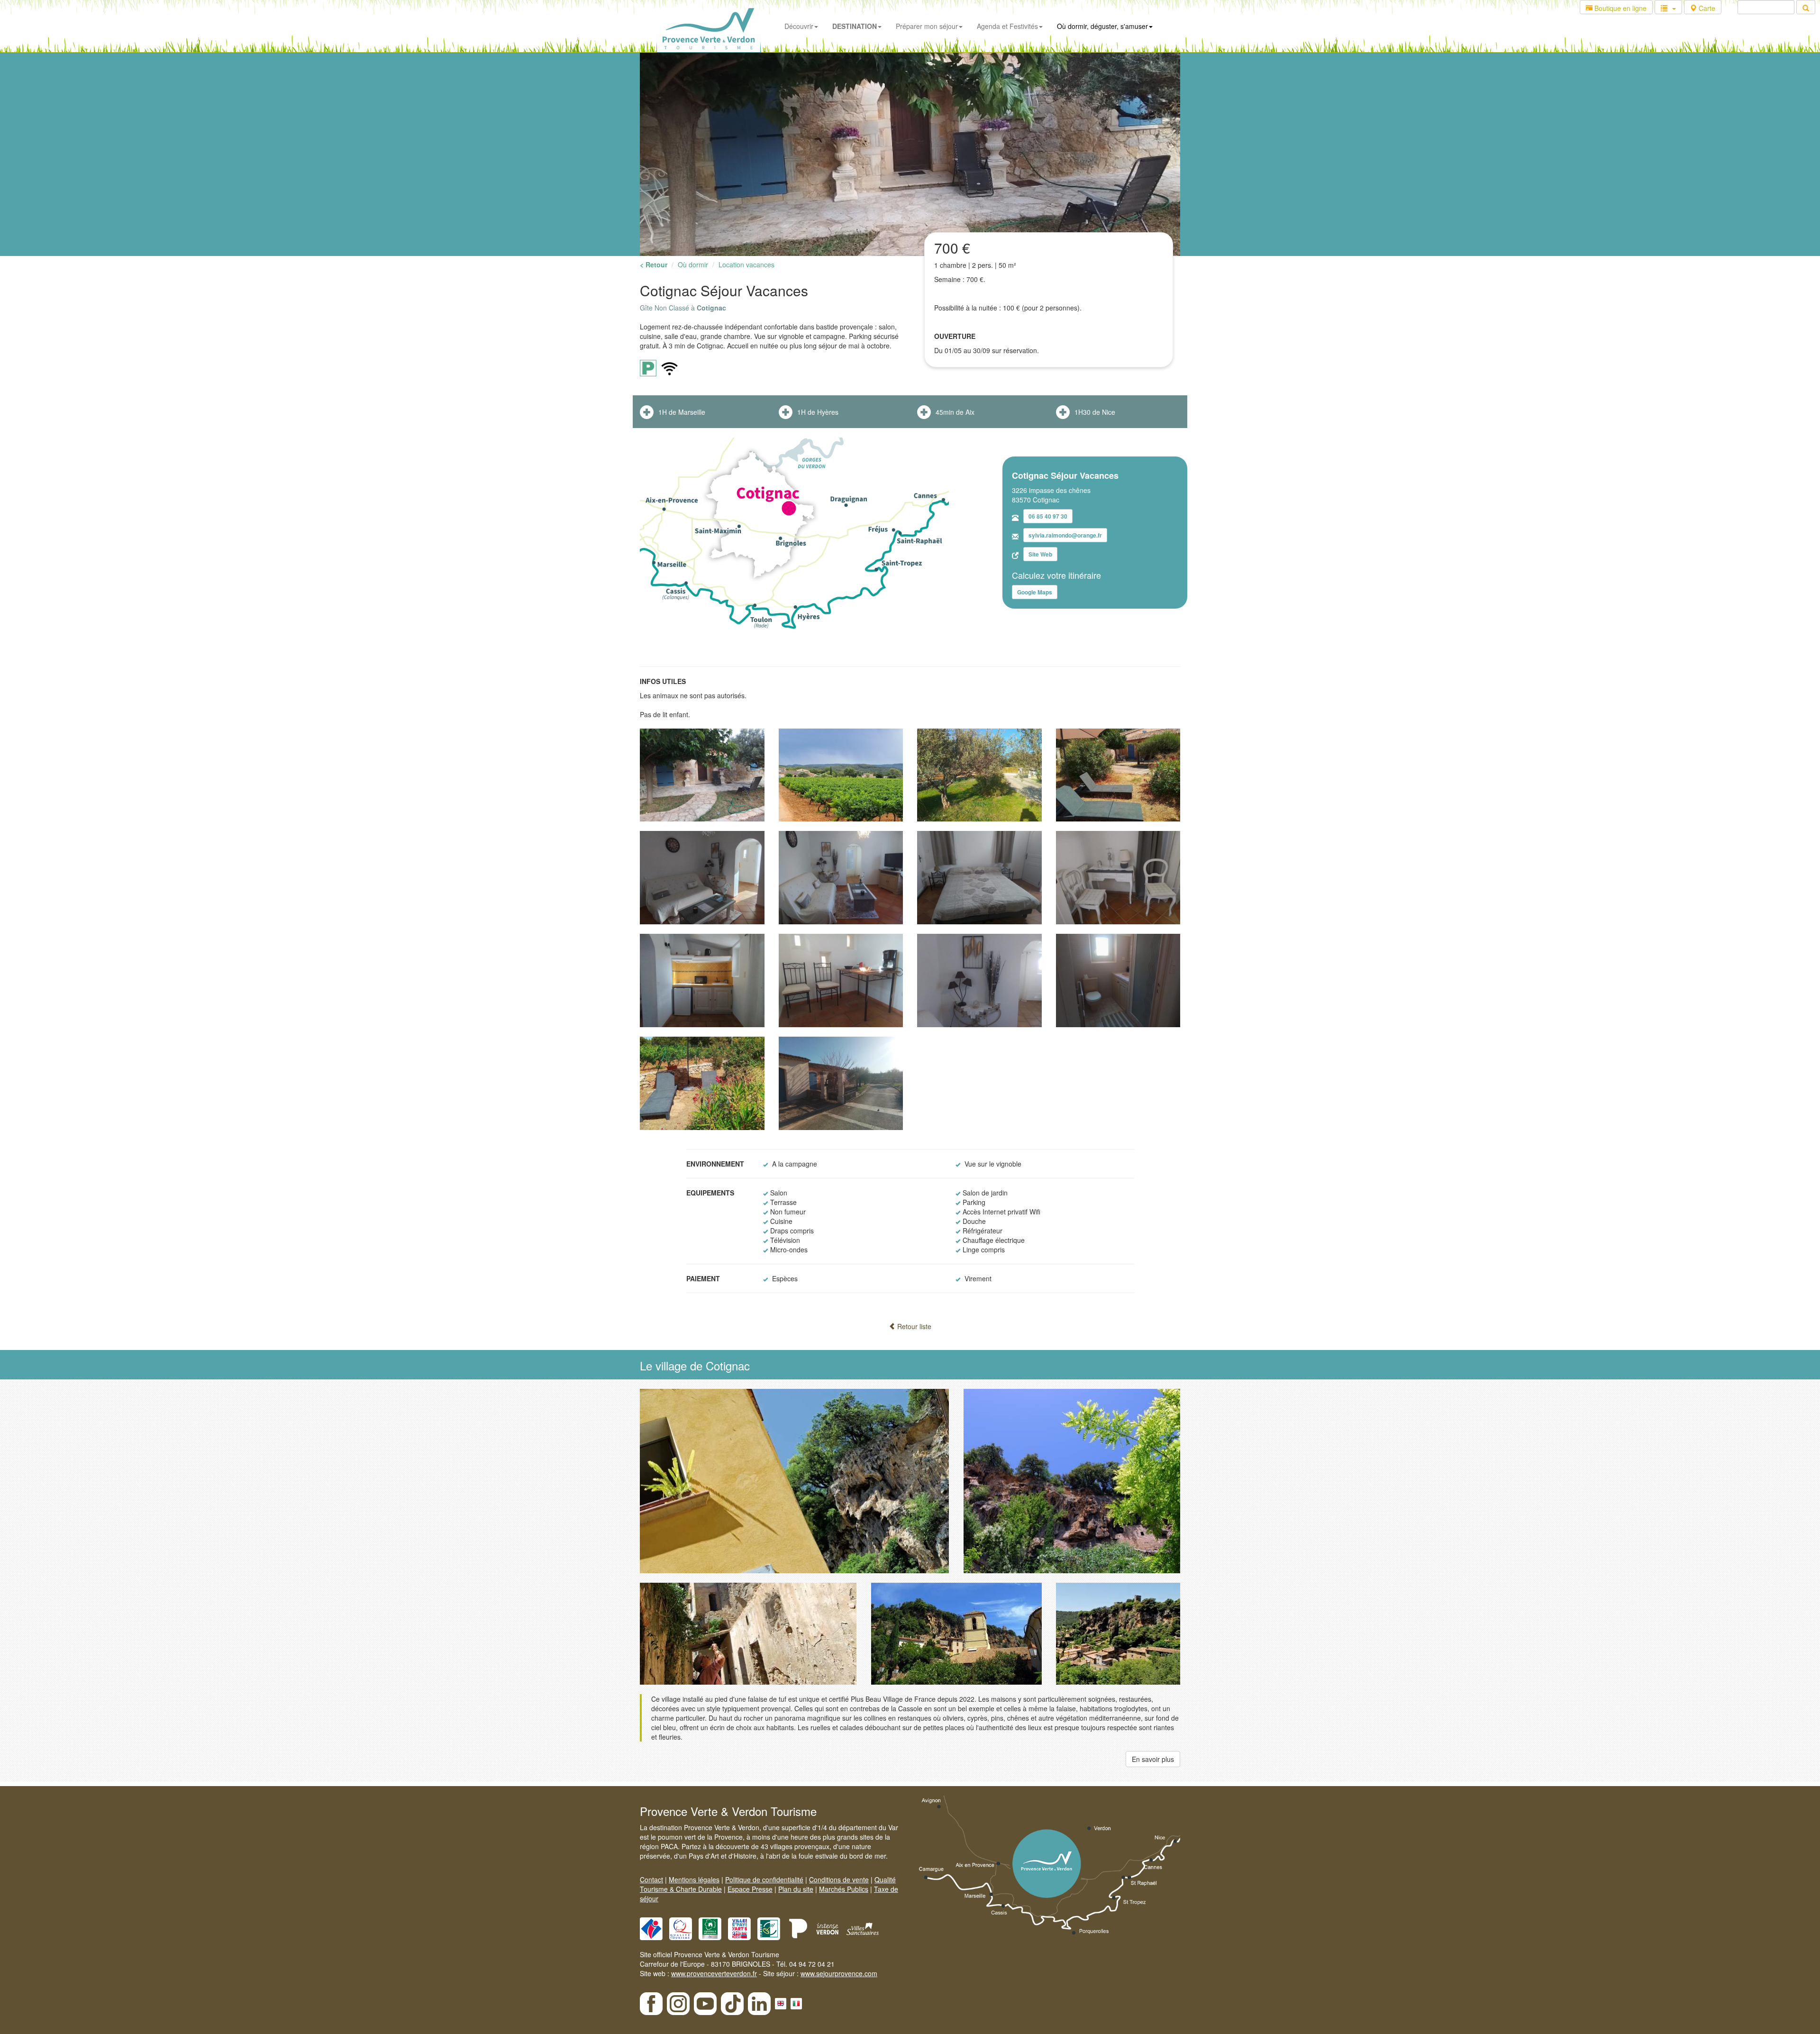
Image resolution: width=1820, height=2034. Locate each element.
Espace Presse (750, 1889)
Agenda (1007, 26)
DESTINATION (855, 26)
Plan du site (796, 1889)
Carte (1706, 8)
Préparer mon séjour (927, 26)
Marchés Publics (844, 1889)
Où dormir (693, 265)
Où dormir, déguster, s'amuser (1102, 26)
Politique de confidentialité (764, 1879)
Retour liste (913, 1326)
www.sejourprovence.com (839, 1973)
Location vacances (746, 265)
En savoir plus (1153, 1759)
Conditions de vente (839, 1879)
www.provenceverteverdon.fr (714, 1973)
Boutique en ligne (1620, 8)
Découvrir (799, 26)
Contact (651, 1879)
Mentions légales (694, 1879)
